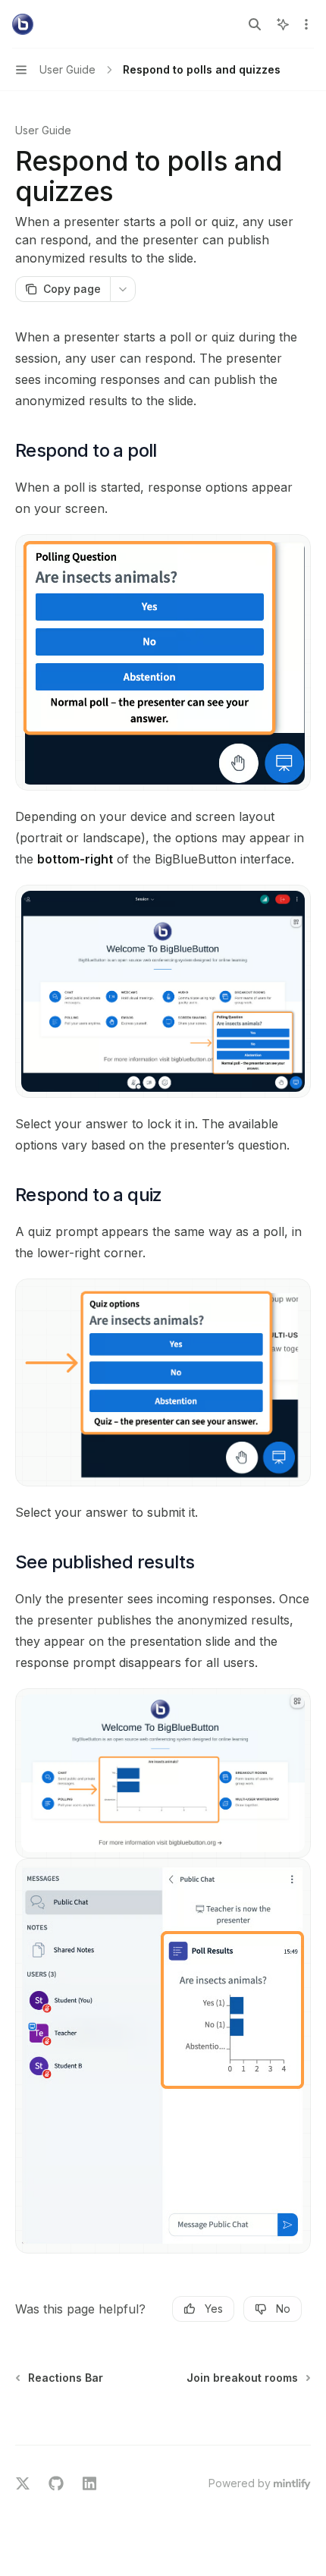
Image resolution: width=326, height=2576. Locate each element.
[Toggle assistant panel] (283, 24)
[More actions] (306, 24)
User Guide (43, 130)
